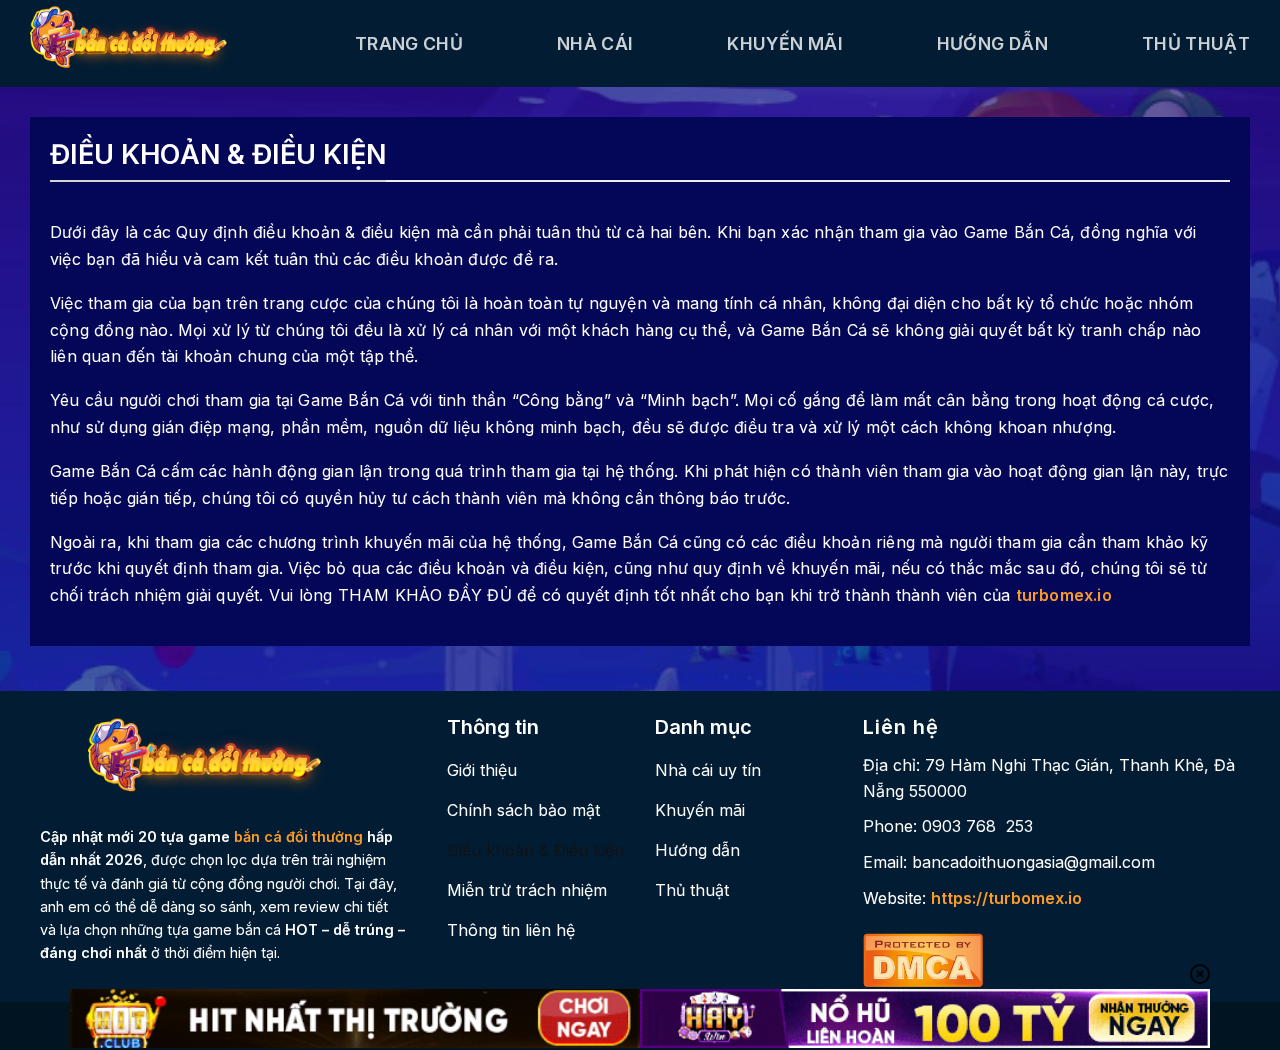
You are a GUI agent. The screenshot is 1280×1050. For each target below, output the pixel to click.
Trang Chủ (409, 43)
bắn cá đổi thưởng (298, 836)
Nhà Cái (595, 43)
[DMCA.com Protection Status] (923, 958)
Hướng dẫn (992, 43)
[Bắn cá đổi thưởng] (177, 43)
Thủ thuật (1196, 43)
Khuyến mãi (785, 43)
